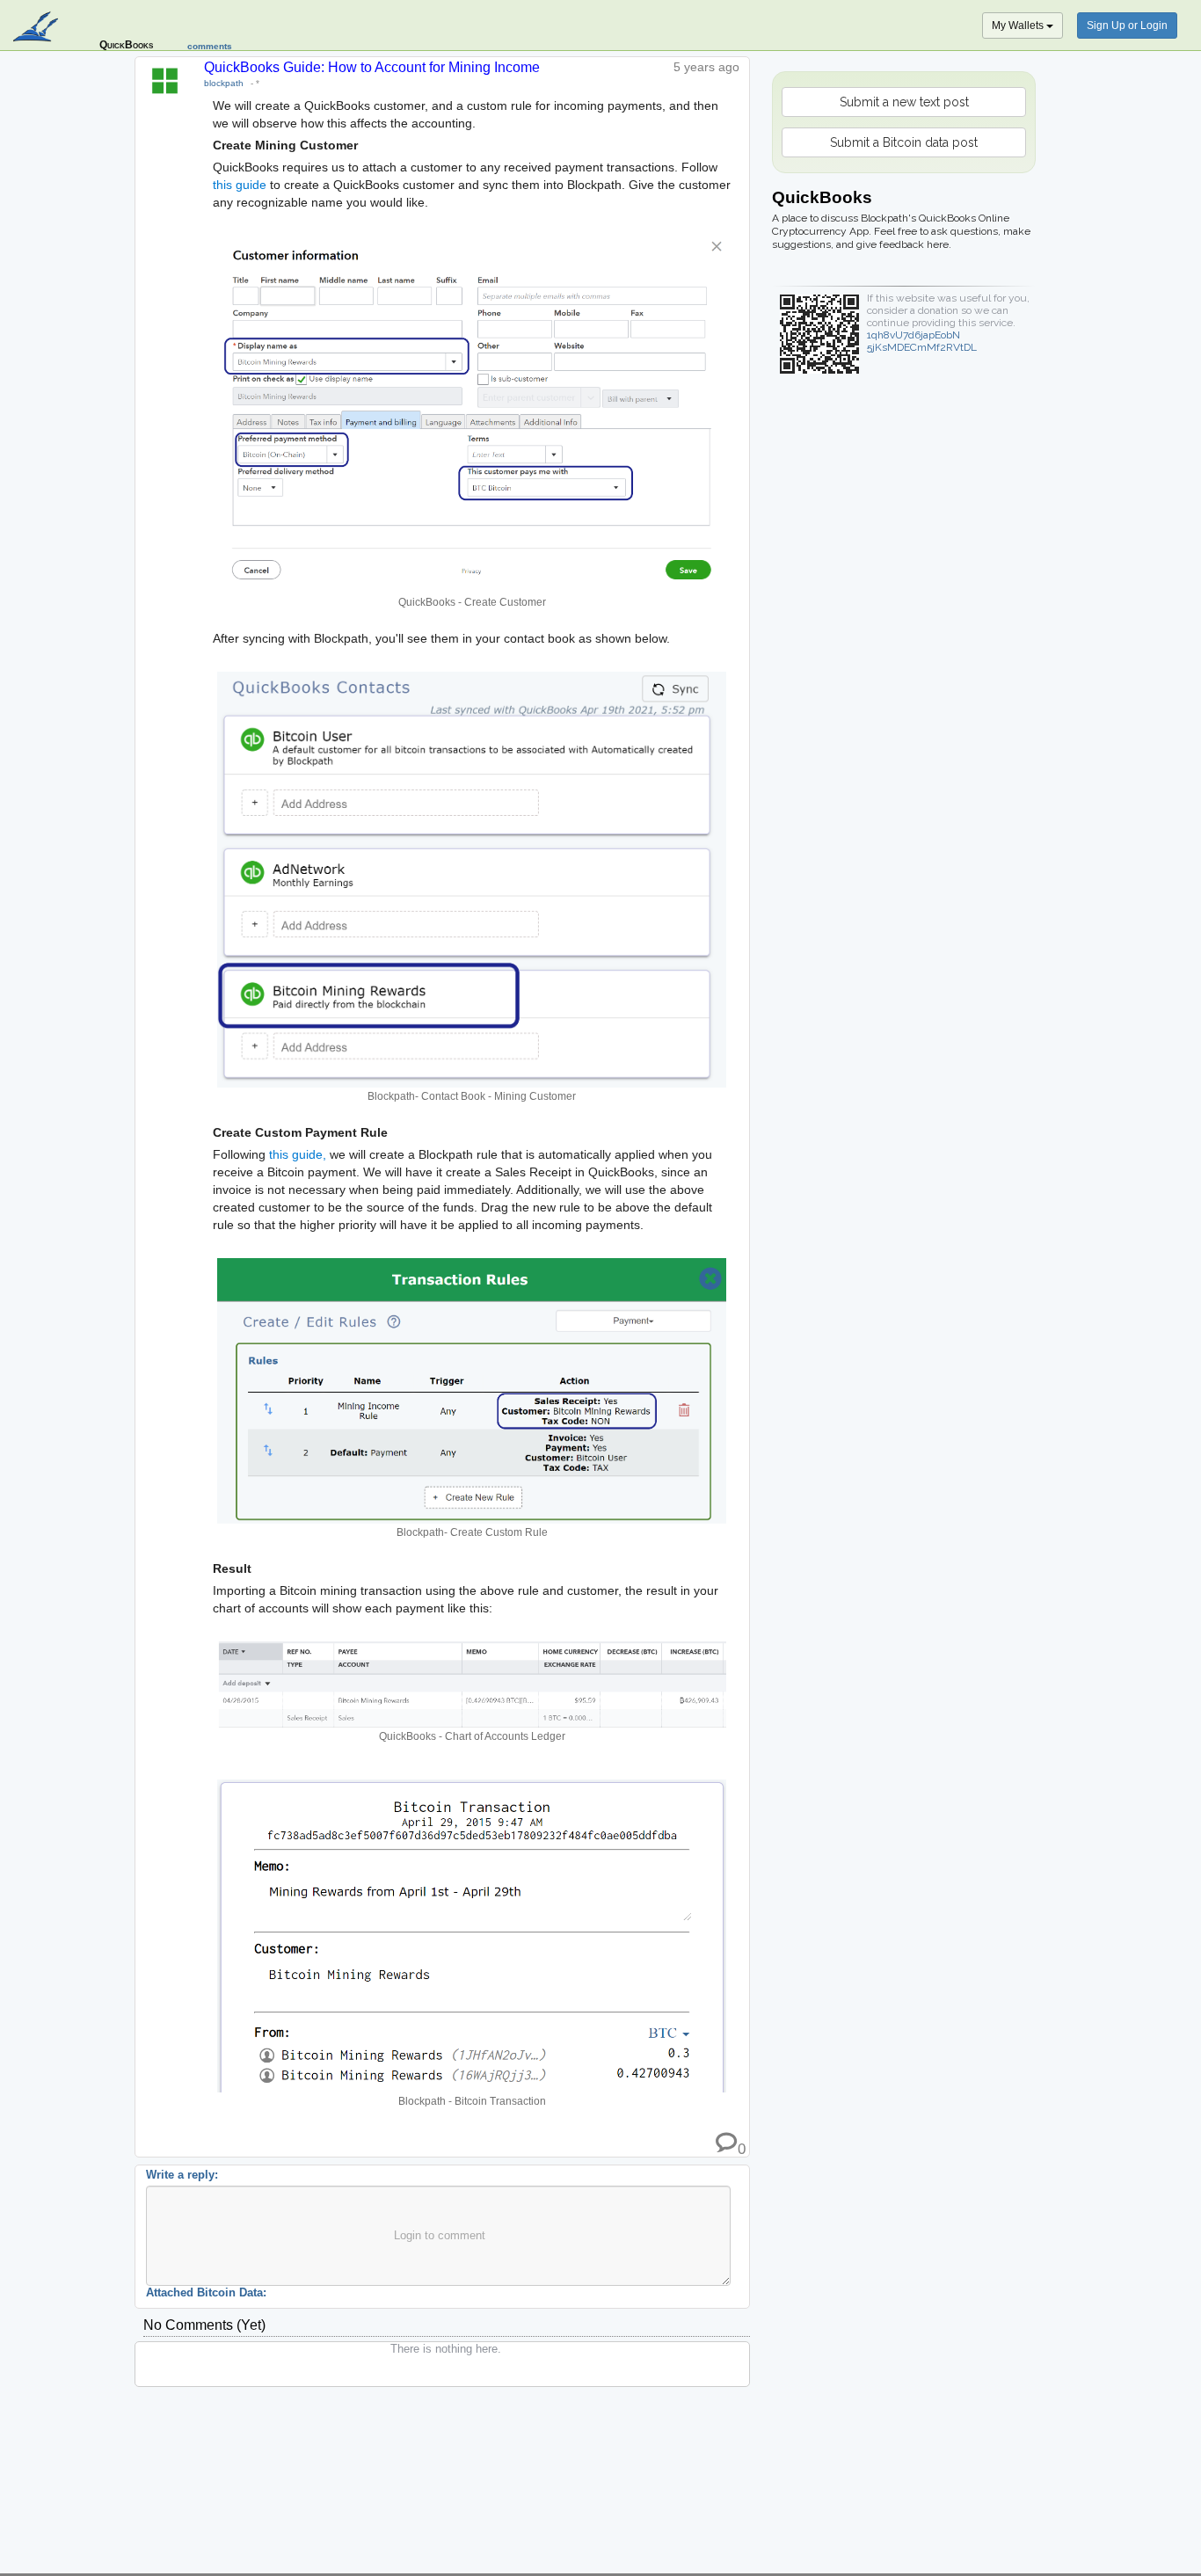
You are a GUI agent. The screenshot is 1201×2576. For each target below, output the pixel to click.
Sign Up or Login (1127, 25)
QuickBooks (126, 45)
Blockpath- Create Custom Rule (472, 1532)
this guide (240, 185)
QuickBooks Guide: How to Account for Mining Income (372, 67)
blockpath (224, 83)
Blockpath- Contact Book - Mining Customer (472, 1096)
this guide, (298, 1154)
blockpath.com (37, 28)
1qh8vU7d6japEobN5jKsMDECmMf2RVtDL (922, 341)
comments (210, 46)
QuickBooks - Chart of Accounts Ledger (472, 1736)
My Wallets (1019, 25)
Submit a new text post (904, 102)
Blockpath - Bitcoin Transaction (472, 2101)
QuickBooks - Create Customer (472, 602)
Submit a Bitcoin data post (904, 142)
